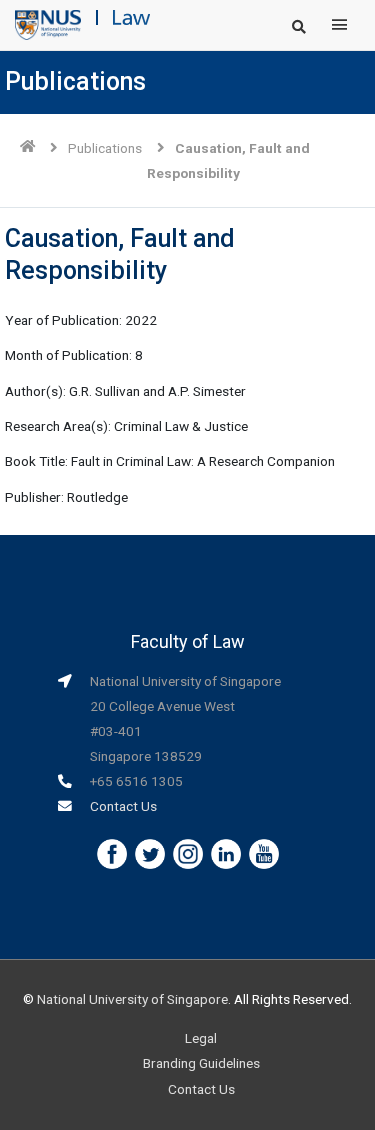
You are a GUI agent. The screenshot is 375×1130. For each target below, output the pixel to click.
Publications (105, 148)
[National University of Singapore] (48, 24)
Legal (201, 1038)
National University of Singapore (132, 999)
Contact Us (123, 806)
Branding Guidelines (201, 1063)
